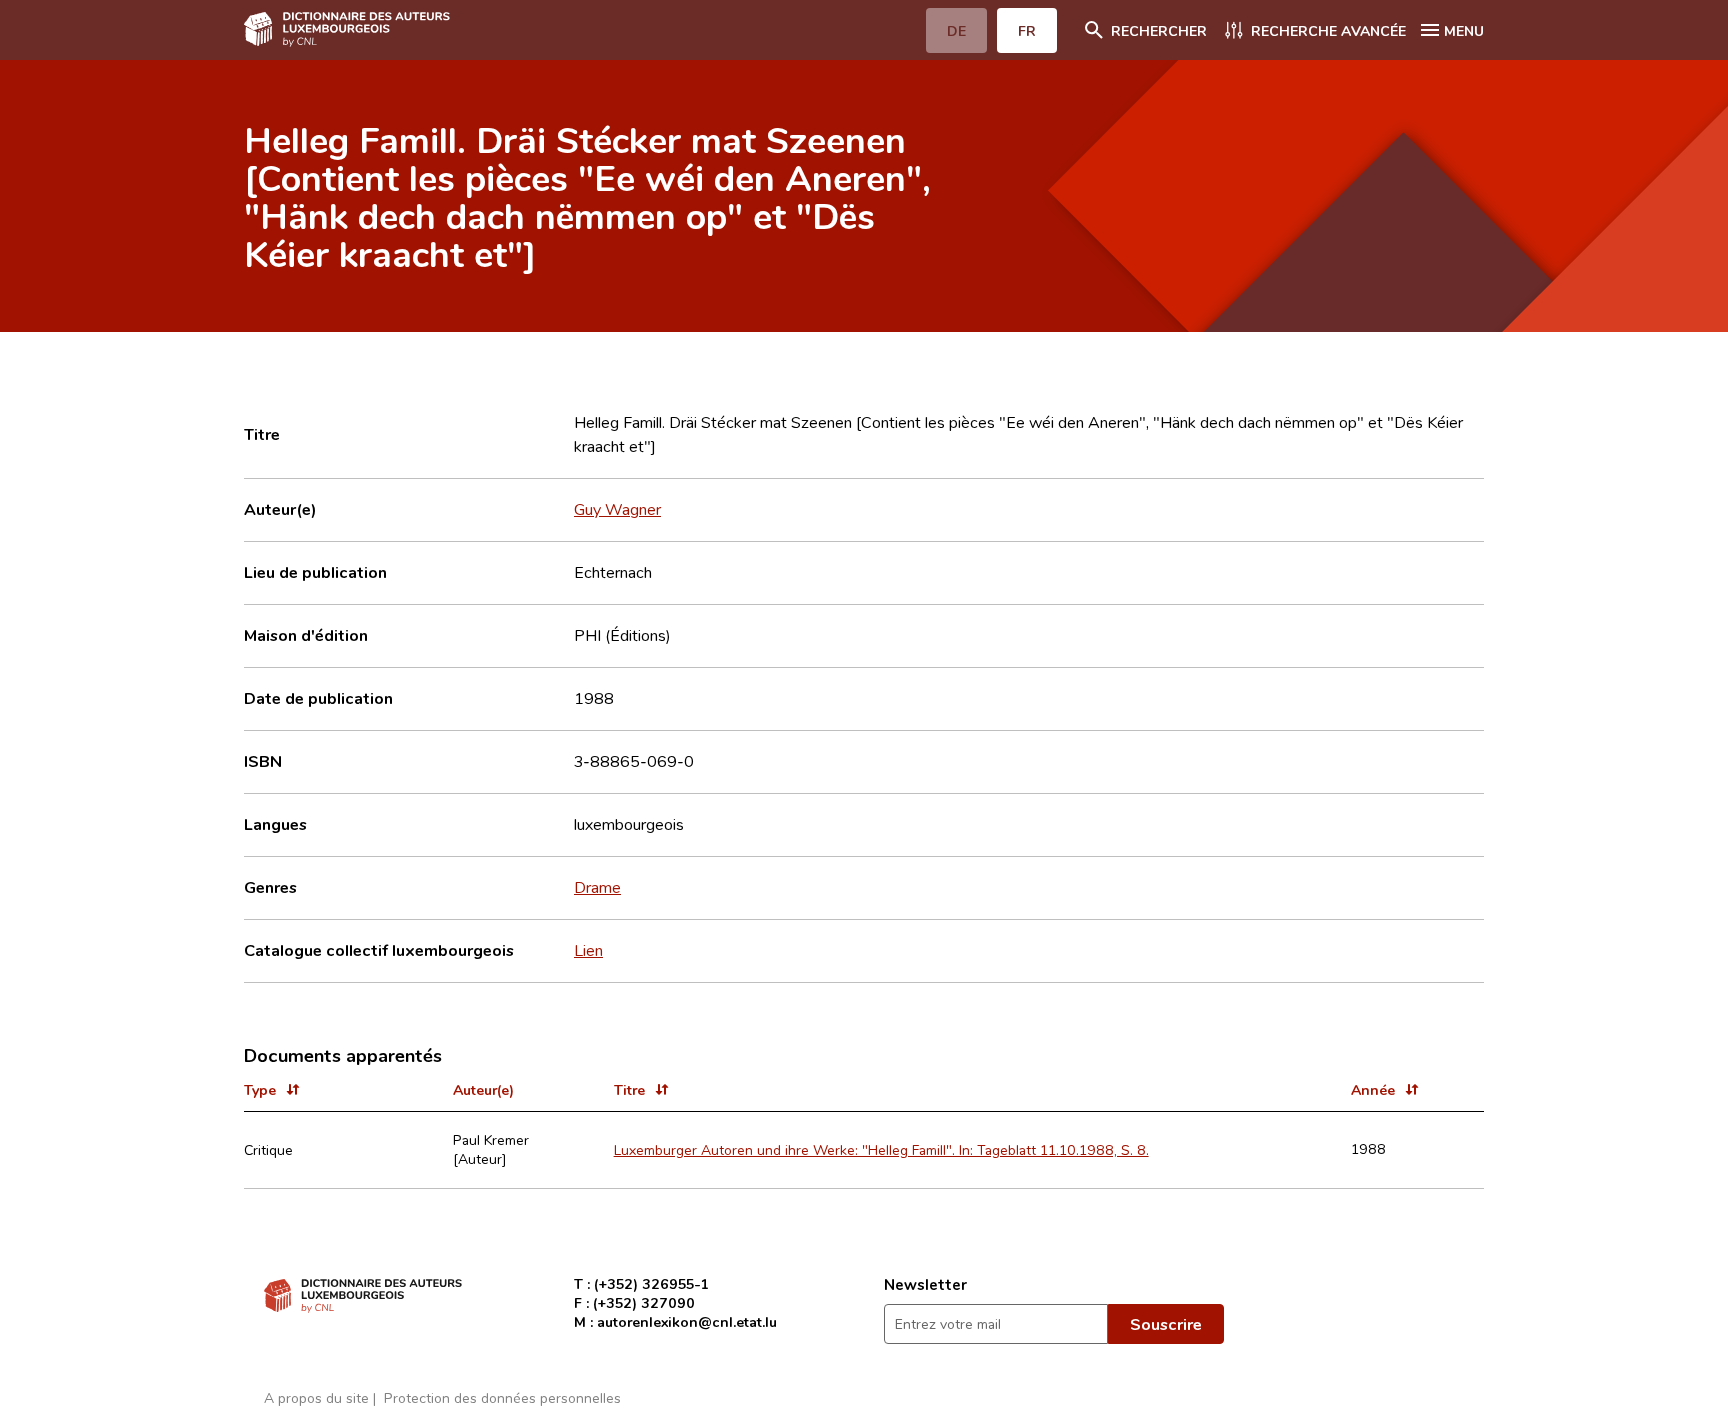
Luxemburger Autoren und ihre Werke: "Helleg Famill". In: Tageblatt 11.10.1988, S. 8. (881, 1149)
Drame (597, 887)
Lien (588, 950)
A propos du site (316, 1397)
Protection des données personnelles (502, 1397)
